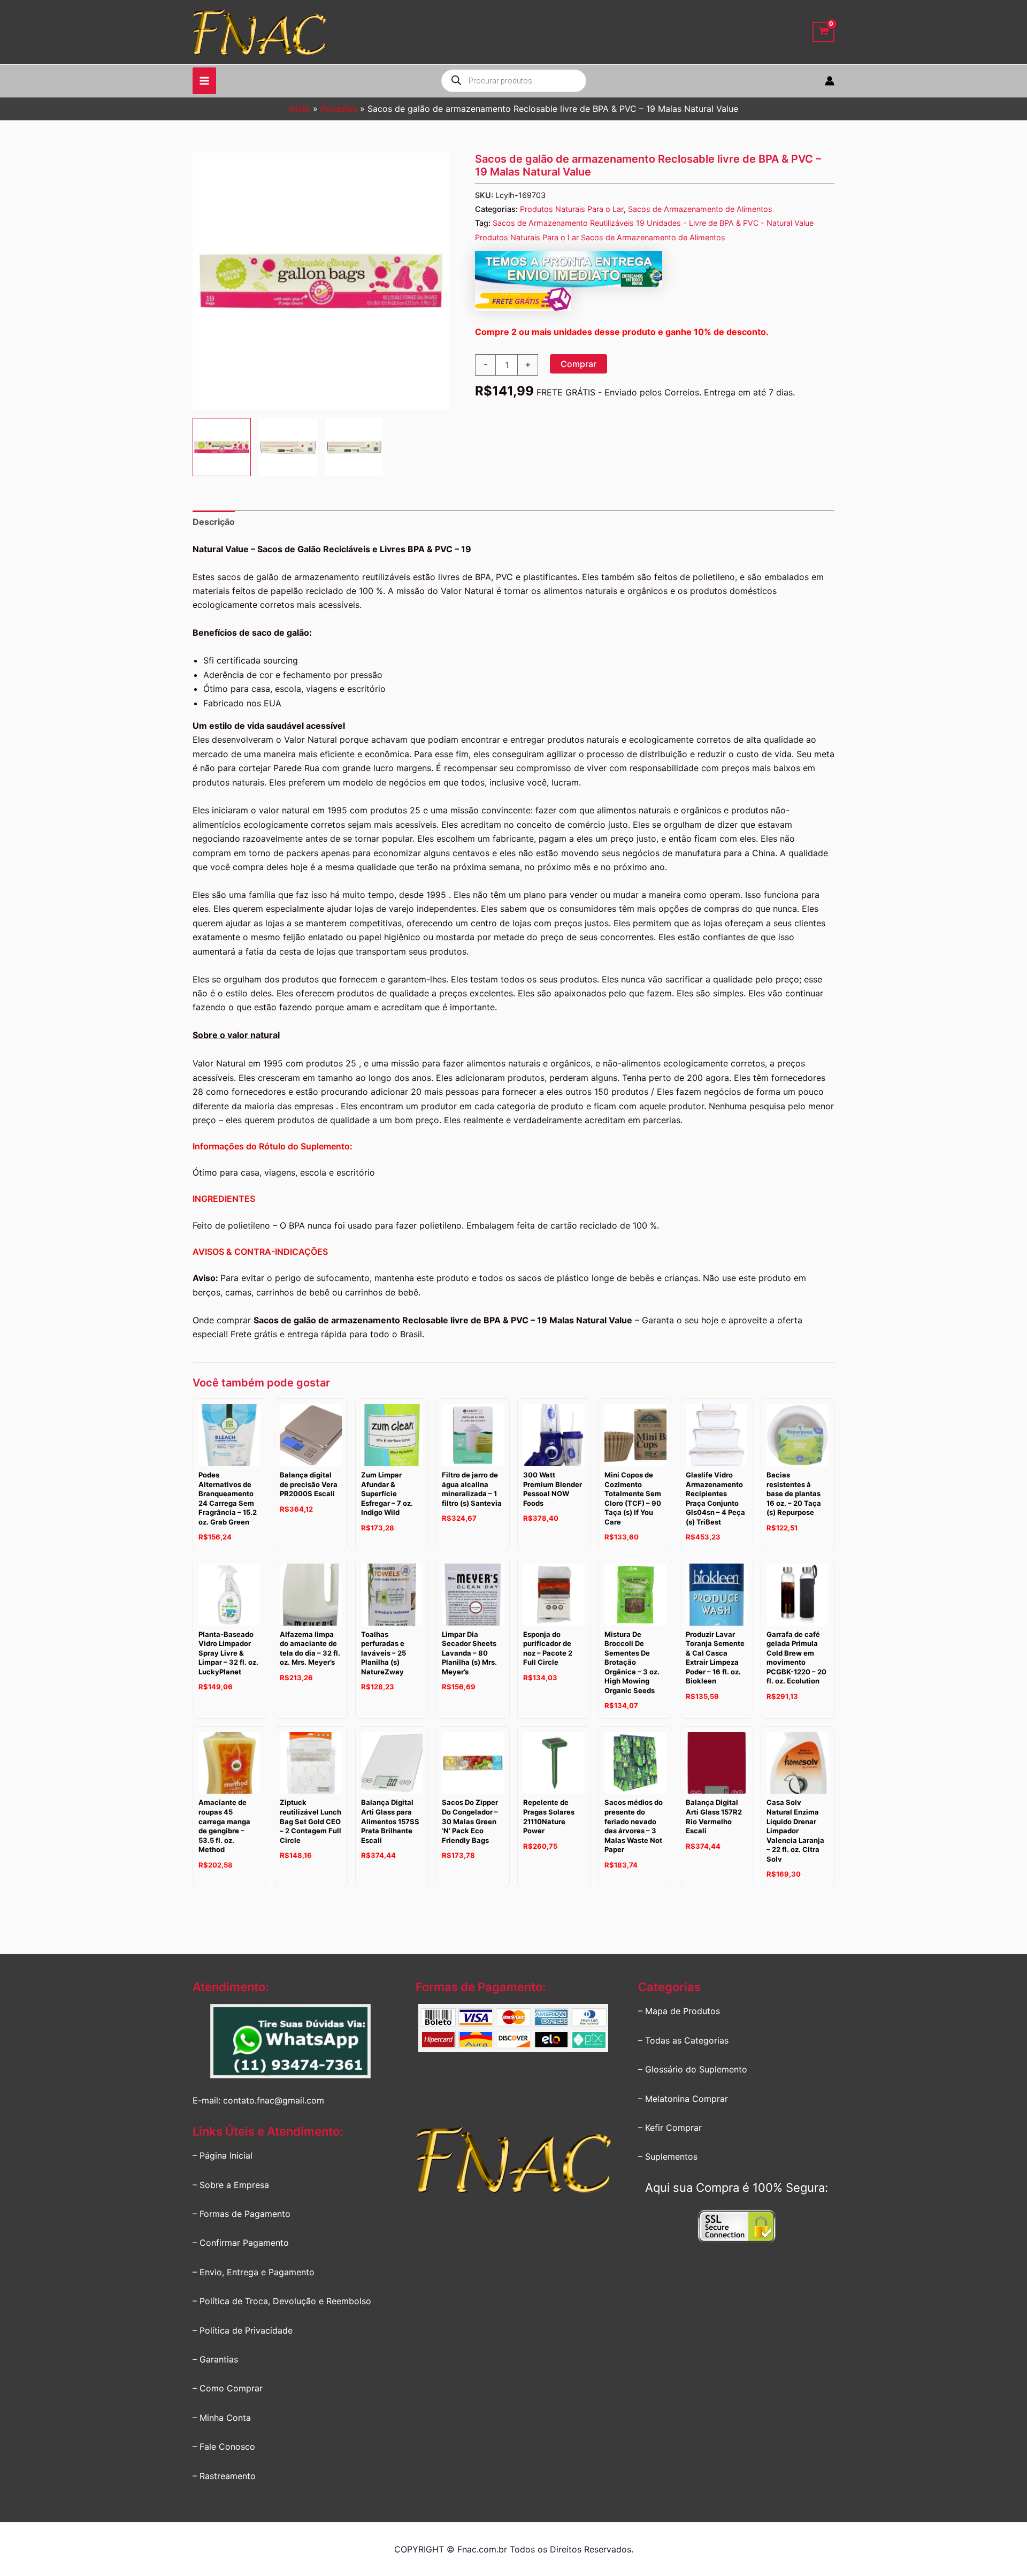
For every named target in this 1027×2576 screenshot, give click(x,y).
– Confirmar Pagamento (241, 2243)
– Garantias (215, 2359)
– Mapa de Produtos (679, 2011)
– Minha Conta (222, 2418)
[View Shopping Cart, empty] (823, 32)
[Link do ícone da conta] (830, 81)
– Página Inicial (223, 2155)
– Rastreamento (224, 2476)
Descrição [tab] (214, 522)
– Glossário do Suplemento (693, 2069)
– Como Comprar (228, 2388)
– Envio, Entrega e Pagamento (254, 2272)
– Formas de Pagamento (242, 2214)
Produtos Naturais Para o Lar (572, 209)
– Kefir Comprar (670, 2128)
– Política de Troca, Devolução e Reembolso (282, 2301)
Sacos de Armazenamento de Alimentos (700, 209)
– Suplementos (668, 2156)
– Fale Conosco (224, 2447)
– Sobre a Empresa (231, 2185)
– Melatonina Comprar (683, 2099)
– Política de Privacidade (243, 2330)
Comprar (578, 364)
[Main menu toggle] (204, 81)
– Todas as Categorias (683, 2040)
